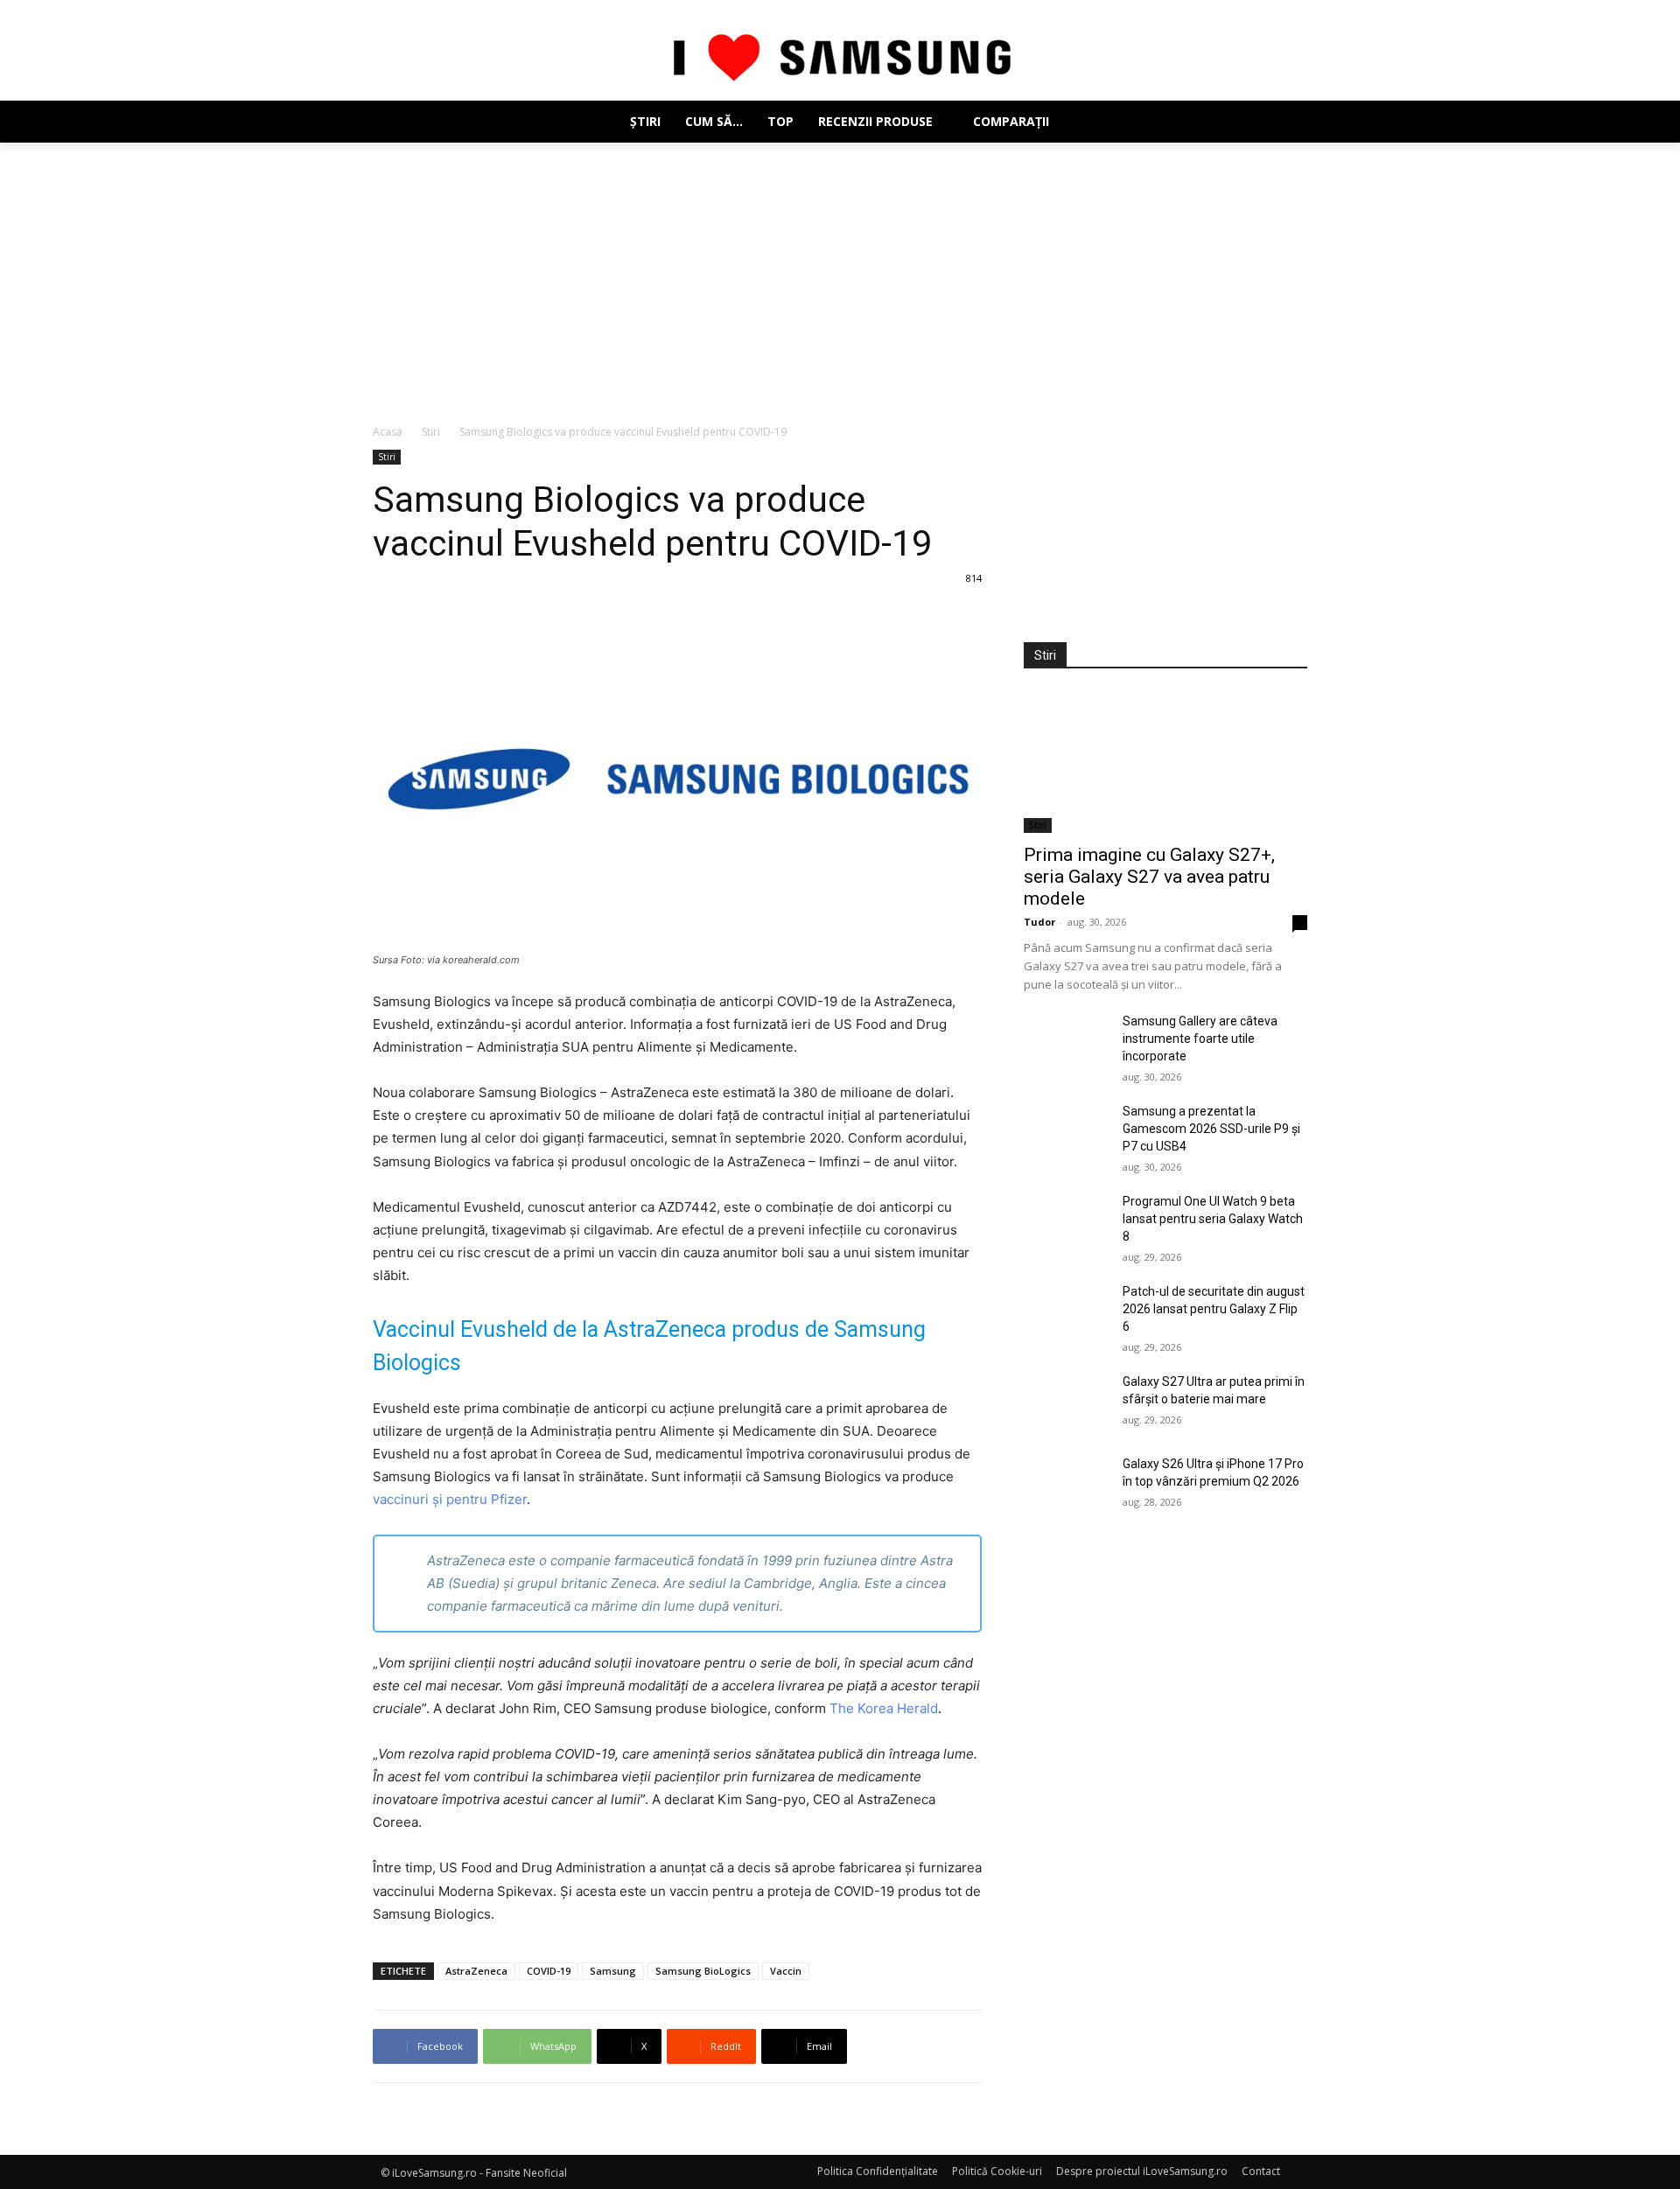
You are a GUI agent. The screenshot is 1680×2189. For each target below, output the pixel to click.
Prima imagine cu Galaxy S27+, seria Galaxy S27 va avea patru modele (1149, 877)
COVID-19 (549, 1971)
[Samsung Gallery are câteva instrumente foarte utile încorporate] (1066, 1042)
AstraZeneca (476, 1971)
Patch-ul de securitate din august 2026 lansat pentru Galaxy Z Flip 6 (1214, 1309)
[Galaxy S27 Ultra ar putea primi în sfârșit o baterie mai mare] (1066, 1402)
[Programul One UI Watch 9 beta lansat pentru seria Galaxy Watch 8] (1066, 1222)
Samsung (613, 1971)
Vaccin (786, 1971)
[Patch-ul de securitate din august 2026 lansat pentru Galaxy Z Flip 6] (1066, 1312)
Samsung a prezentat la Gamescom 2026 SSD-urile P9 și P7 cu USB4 (1211, 1129)
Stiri (431, 432)
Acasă (388, 432)
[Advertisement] (840, 274)
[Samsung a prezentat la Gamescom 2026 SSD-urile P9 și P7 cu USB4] (1066, 1132)
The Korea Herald (884, 1708)
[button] (1286, 122)
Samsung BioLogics (703, 1971)
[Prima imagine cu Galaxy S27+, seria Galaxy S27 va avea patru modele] (1165, 762)
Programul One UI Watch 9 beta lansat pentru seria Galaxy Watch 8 (1213, 1219)
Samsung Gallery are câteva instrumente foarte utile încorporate (1200, 1039)
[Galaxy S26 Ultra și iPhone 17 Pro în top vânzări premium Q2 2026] (1066, 1485)
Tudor (1039, 922)
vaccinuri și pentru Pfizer (450, 1499)
